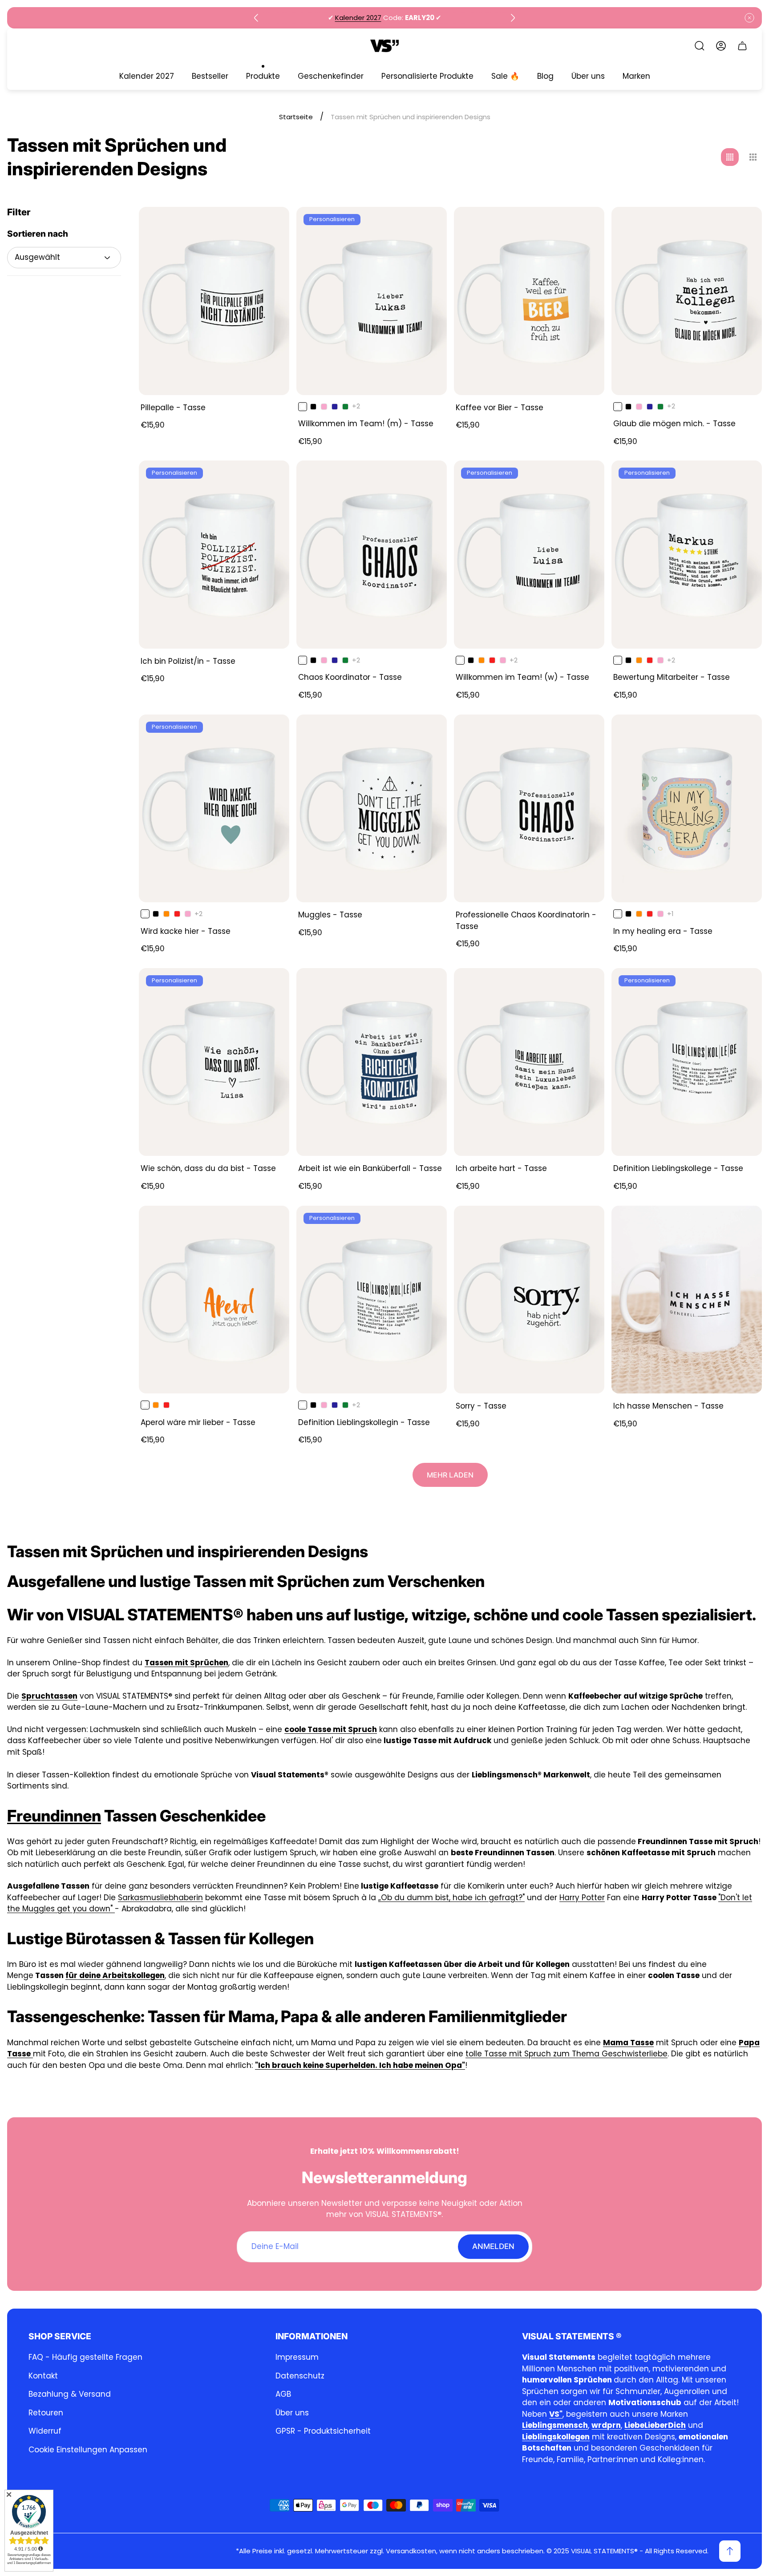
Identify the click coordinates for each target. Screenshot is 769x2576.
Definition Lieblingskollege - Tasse (678, 1168)
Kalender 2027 (358, 18)
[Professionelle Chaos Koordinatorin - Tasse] (529, 809)
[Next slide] (513, 18)
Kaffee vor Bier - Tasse (500, 408)
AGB (283, 2394)
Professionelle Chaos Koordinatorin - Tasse (526, 921)
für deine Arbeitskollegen (115, 1975)
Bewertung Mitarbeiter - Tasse (672, 677)
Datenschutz (300, 2376)
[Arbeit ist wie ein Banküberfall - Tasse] (372, 1062)
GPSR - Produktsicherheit (323, 2431)
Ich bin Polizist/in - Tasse (188, 661)
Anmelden (493, 2246)
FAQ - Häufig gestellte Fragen (85, 2357)
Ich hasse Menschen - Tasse (668, 1406)
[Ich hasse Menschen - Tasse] (687, 1300)
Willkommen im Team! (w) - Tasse (522, 677)
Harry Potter (582, 1898)
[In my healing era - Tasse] (687, 809)
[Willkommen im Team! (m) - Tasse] (372, 301)
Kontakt (43, 2376)
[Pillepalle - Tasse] (214, 301)
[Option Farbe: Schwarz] (313, 407)
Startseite (296, 117)
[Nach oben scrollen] (730, 2551)
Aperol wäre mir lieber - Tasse (198, 1422)
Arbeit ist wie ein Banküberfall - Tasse (370, 1168)
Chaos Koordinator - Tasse (350, 677)
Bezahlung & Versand (70, 2394)
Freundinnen (54, 1816)
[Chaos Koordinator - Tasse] (372, 555)
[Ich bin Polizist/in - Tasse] (214, 555)
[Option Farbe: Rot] (492, 660)
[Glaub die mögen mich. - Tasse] (687, 301)
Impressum (297, 2357)
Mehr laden (450, 1475)
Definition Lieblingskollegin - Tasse (364, 1422)
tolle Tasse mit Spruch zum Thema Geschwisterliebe (567, 2054)
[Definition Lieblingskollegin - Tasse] (372, 1300)
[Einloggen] (721, 46)
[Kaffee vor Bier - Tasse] (529, 301)
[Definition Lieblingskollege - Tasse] (687, 1062)
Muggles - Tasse (330, 915)
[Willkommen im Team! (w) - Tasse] (529, 555)
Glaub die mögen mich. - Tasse (674, 424)
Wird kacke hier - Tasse (186, 931)
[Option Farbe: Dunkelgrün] (345, 407)
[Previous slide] (256, 18)
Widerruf (45, 2431)
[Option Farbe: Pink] (324, 407)
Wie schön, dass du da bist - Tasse (208, 1168)
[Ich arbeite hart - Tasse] (529, 1062)
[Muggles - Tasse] (372, 809)
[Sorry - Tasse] (529, 1300)
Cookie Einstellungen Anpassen (88, 2450)
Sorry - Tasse (481, 1406)
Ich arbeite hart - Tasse (501, 1168)
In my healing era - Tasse (663, 931)
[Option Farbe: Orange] (482, 660)
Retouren (46, 2413)
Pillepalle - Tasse (173, 408)
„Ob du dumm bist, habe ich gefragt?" (451, 1898)
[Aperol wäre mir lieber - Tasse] (214, 1300)
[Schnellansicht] (271, 225)
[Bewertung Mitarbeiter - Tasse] (687, 555)
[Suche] (700, 46)
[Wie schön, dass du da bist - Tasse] (214, 1062)
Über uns (292, 2413)
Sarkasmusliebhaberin (160, 1898)
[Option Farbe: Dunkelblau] (335, 407)
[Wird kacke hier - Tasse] (214, 809)
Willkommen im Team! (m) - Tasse (366, 424)
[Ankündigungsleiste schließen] (749, 18)
